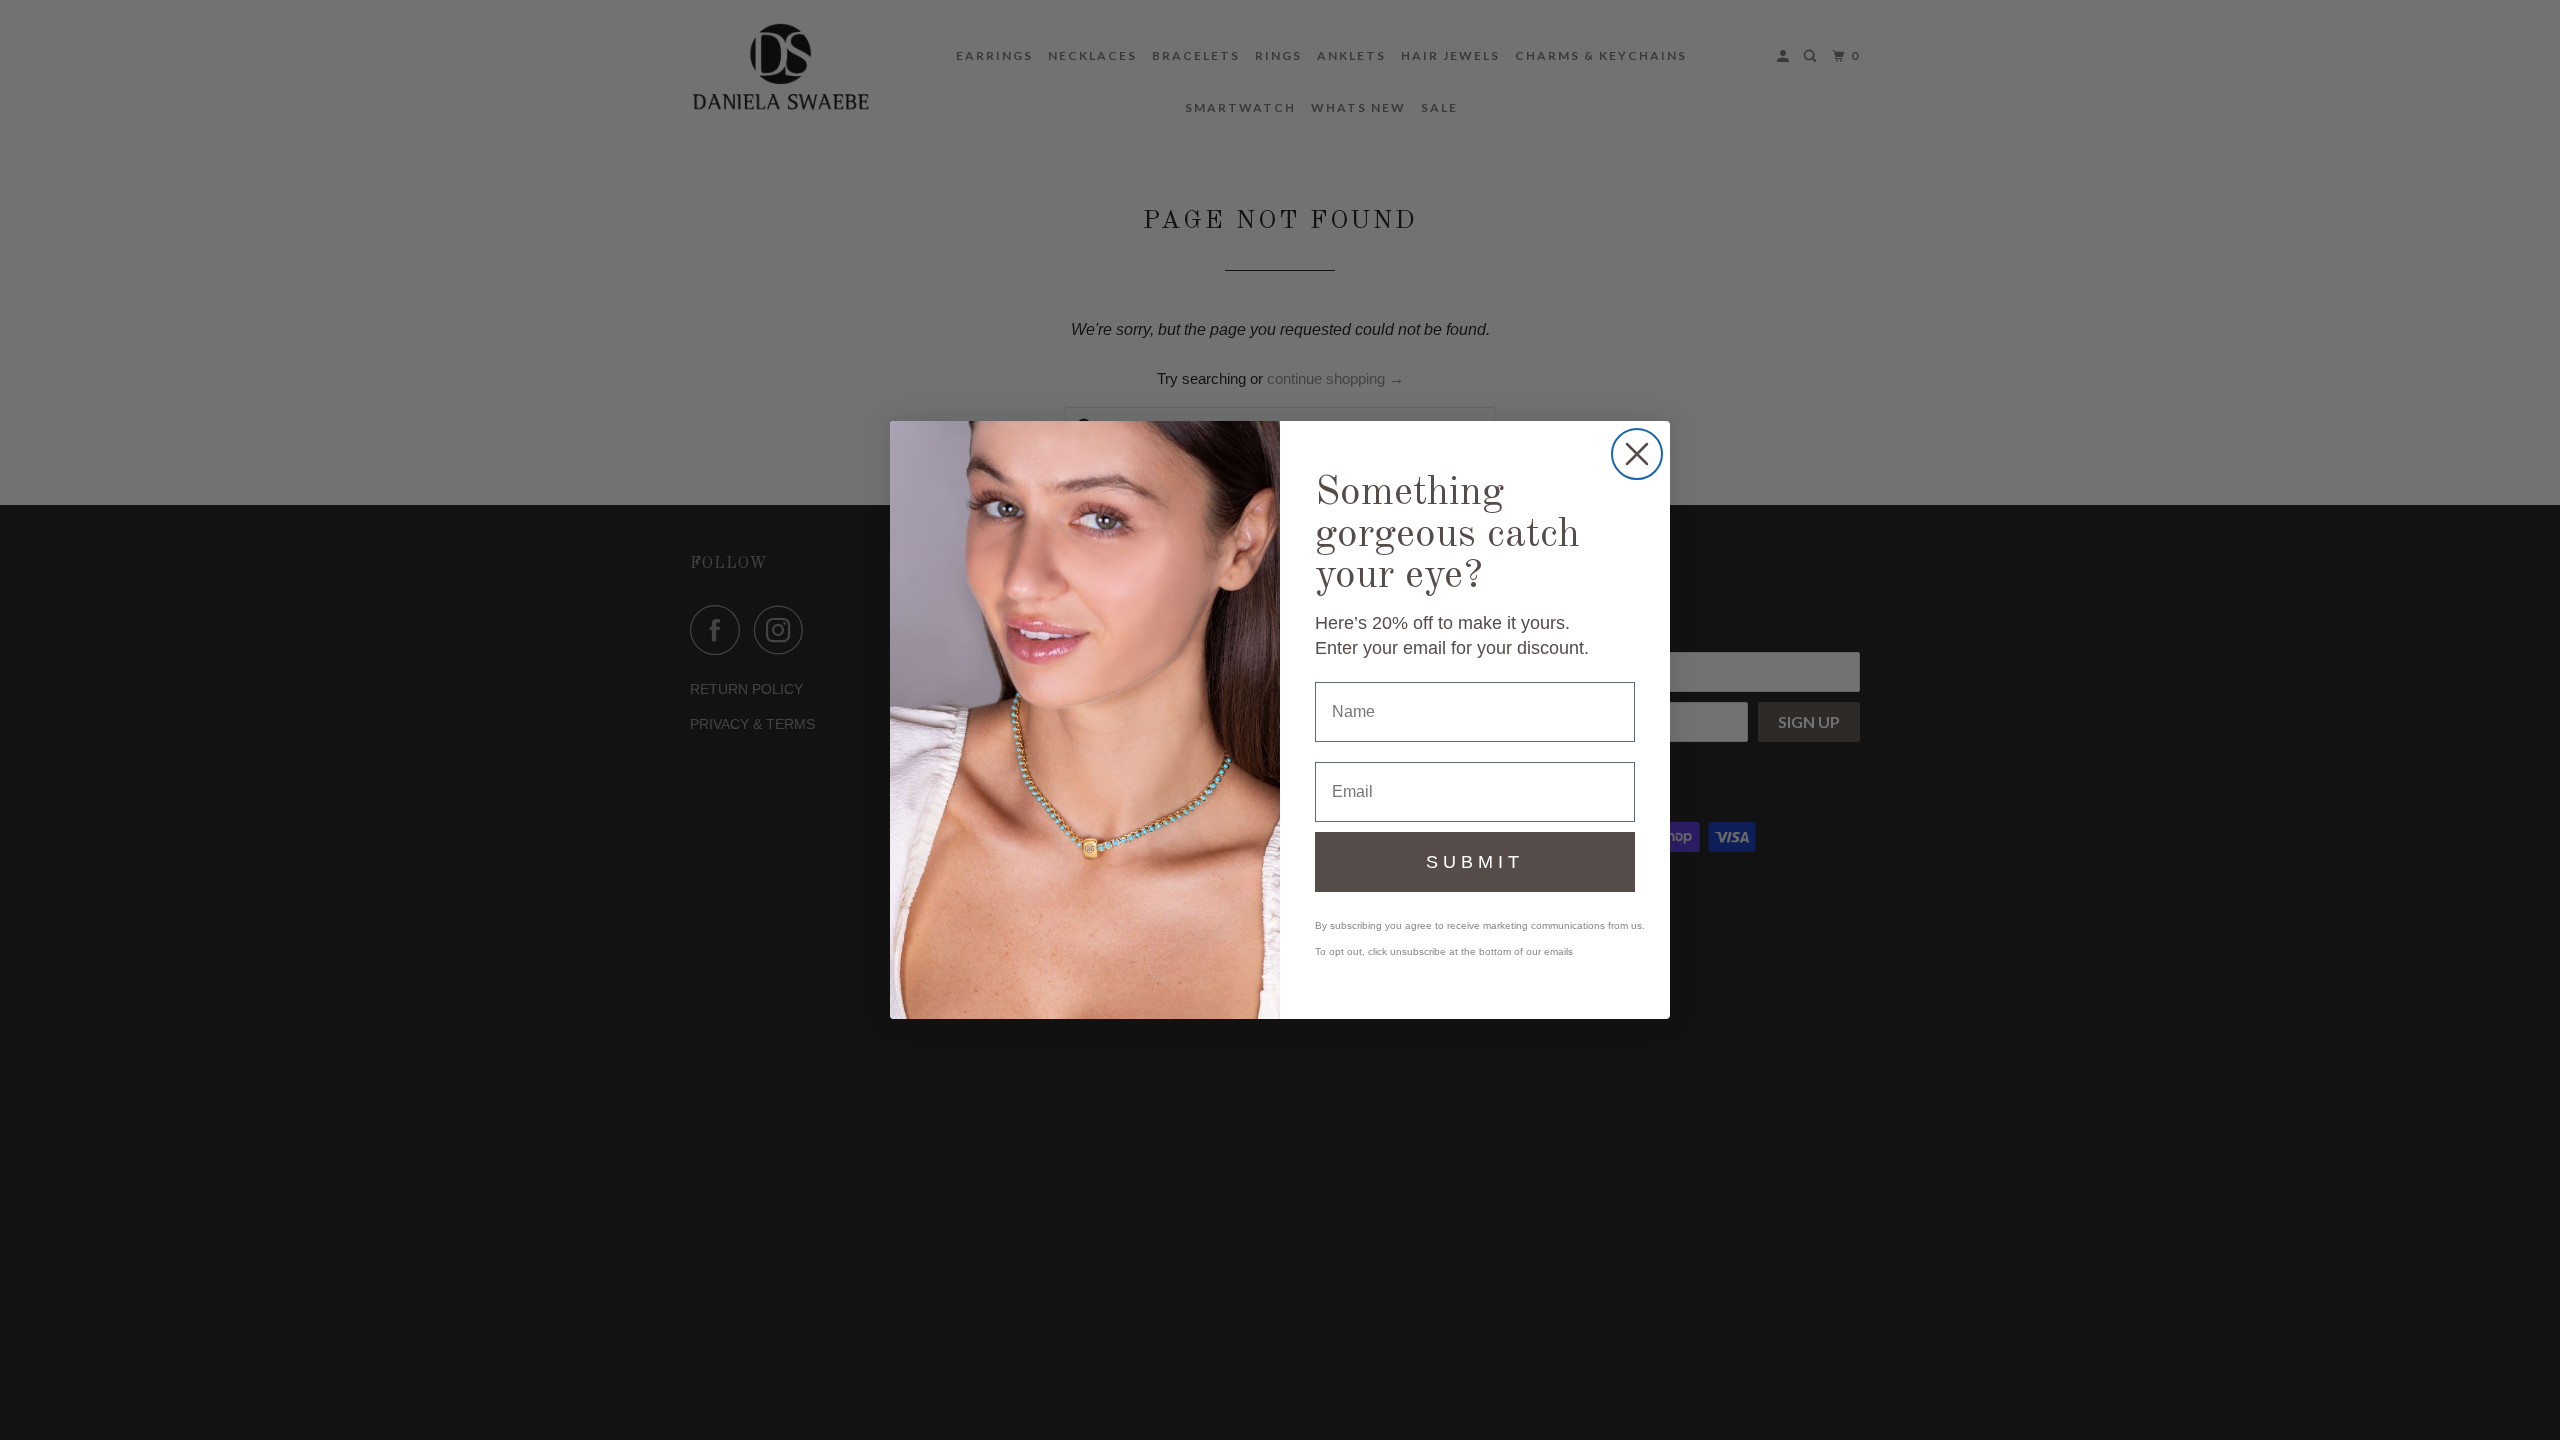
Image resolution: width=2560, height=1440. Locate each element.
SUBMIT (1475, 862)
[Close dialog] (1637, 454)
